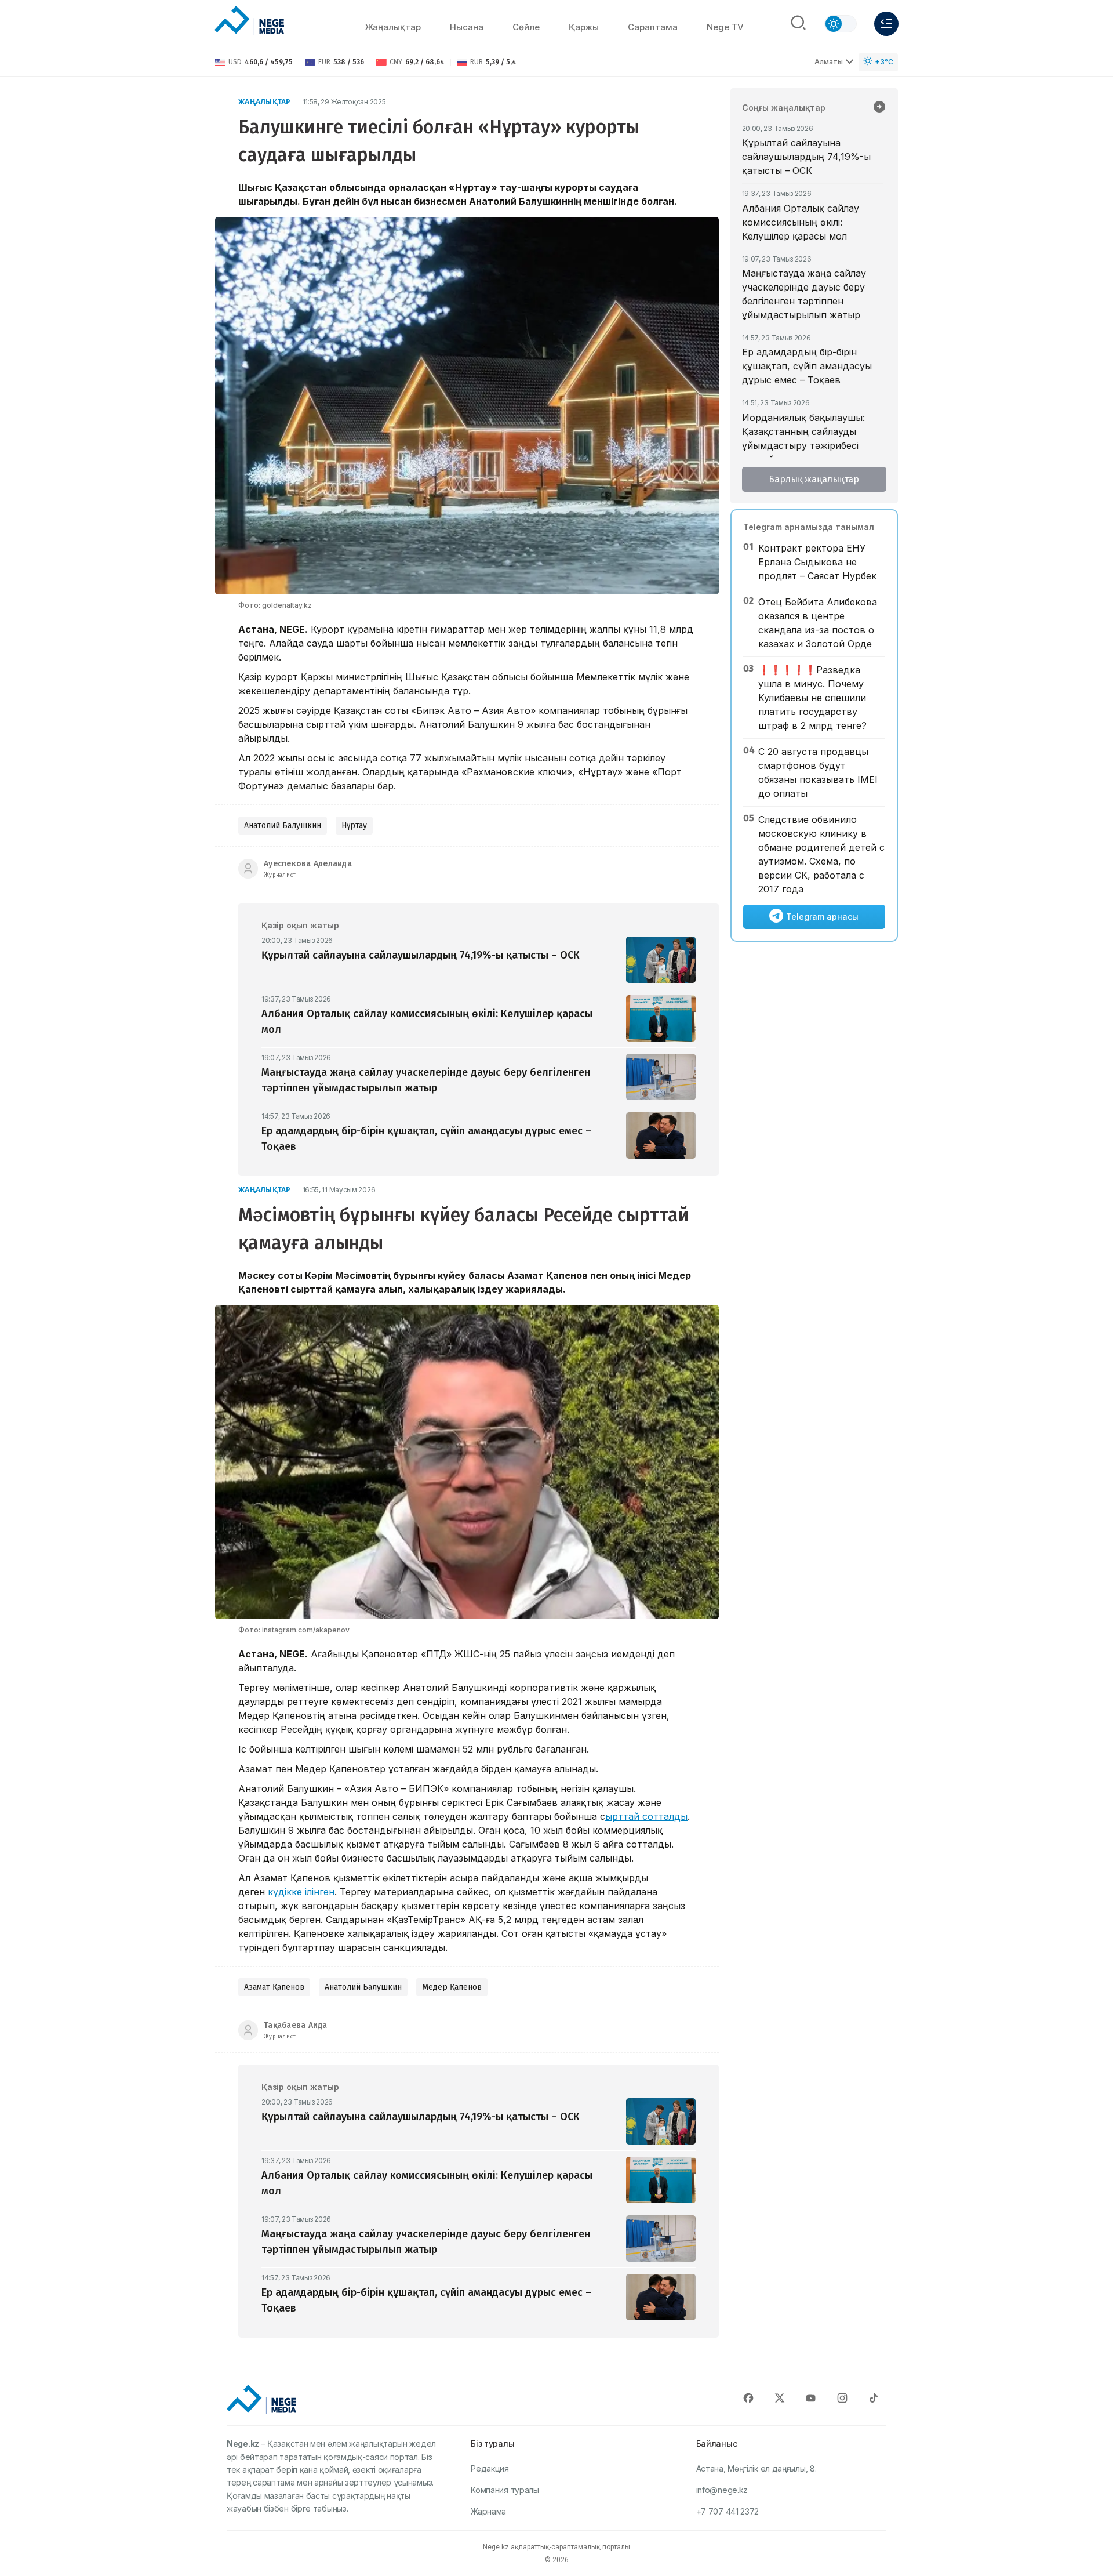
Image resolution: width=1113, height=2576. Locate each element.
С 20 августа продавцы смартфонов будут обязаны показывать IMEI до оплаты (818, 772)
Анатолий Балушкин (283, 826)
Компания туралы (505, 2490)
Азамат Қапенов (274, 1987)
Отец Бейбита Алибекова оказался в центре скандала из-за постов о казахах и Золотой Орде (818, 623)
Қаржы (584, 27)
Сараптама (653, 27)
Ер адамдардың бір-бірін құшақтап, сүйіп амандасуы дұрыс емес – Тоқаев (807, 366)
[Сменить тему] (841, 24)
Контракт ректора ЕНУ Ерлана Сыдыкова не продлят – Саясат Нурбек (817, 562)
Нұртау (354, 826)
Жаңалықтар (393, 27)
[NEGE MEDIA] (249, 21)
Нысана (467, 27)
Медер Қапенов (452, 1987)
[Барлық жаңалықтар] (879, 108)
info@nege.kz (722, 2490)
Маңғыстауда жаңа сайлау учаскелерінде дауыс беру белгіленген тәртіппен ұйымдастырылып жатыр (804, 294)
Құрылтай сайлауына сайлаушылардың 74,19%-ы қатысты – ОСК (806, 157)
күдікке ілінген (301, 1892)
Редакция (490, 2468)
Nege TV (725, 27)
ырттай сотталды (646, 1816)
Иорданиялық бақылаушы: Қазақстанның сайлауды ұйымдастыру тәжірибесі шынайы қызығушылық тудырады (803, 445)
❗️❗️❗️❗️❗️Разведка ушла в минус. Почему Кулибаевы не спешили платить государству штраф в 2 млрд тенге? (812, 698)
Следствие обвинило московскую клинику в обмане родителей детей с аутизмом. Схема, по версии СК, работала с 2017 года (821, 854)
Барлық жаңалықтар (814, 479)
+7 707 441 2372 (728, 2511)
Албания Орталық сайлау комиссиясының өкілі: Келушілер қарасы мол (801, 222)
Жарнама (488, 2511)
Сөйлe (526, 27)
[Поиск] (798, 24)
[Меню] (886, 24)
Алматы (829, 62)
